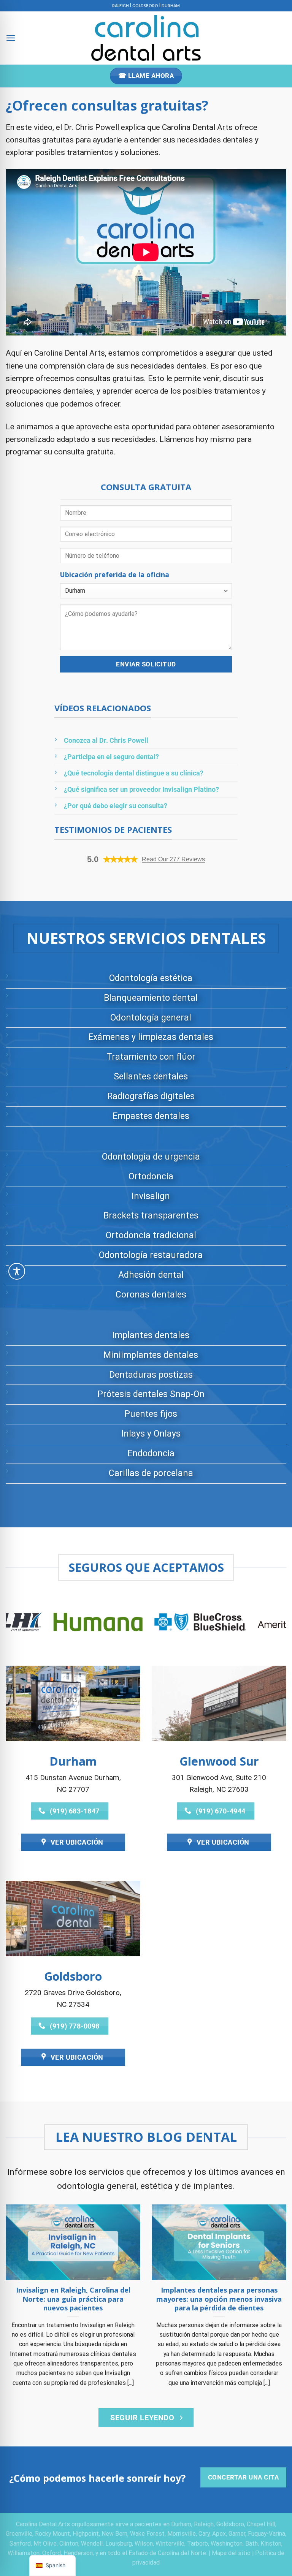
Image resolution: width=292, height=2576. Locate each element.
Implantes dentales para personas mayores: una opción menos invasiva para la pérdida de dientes (219, 2299)
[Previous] (21, 1627)
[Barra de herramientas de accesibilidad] (17, 1271)
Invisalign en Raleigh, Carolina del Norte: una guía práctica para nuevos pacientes (73, 2299)
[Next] (271, 1627)
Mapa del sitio (231, 2553)
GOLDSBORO (145, 6)
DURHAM (171, 6)
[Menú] (11, 38)
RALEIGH (121, 6)
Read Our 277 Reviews (173, 859)
